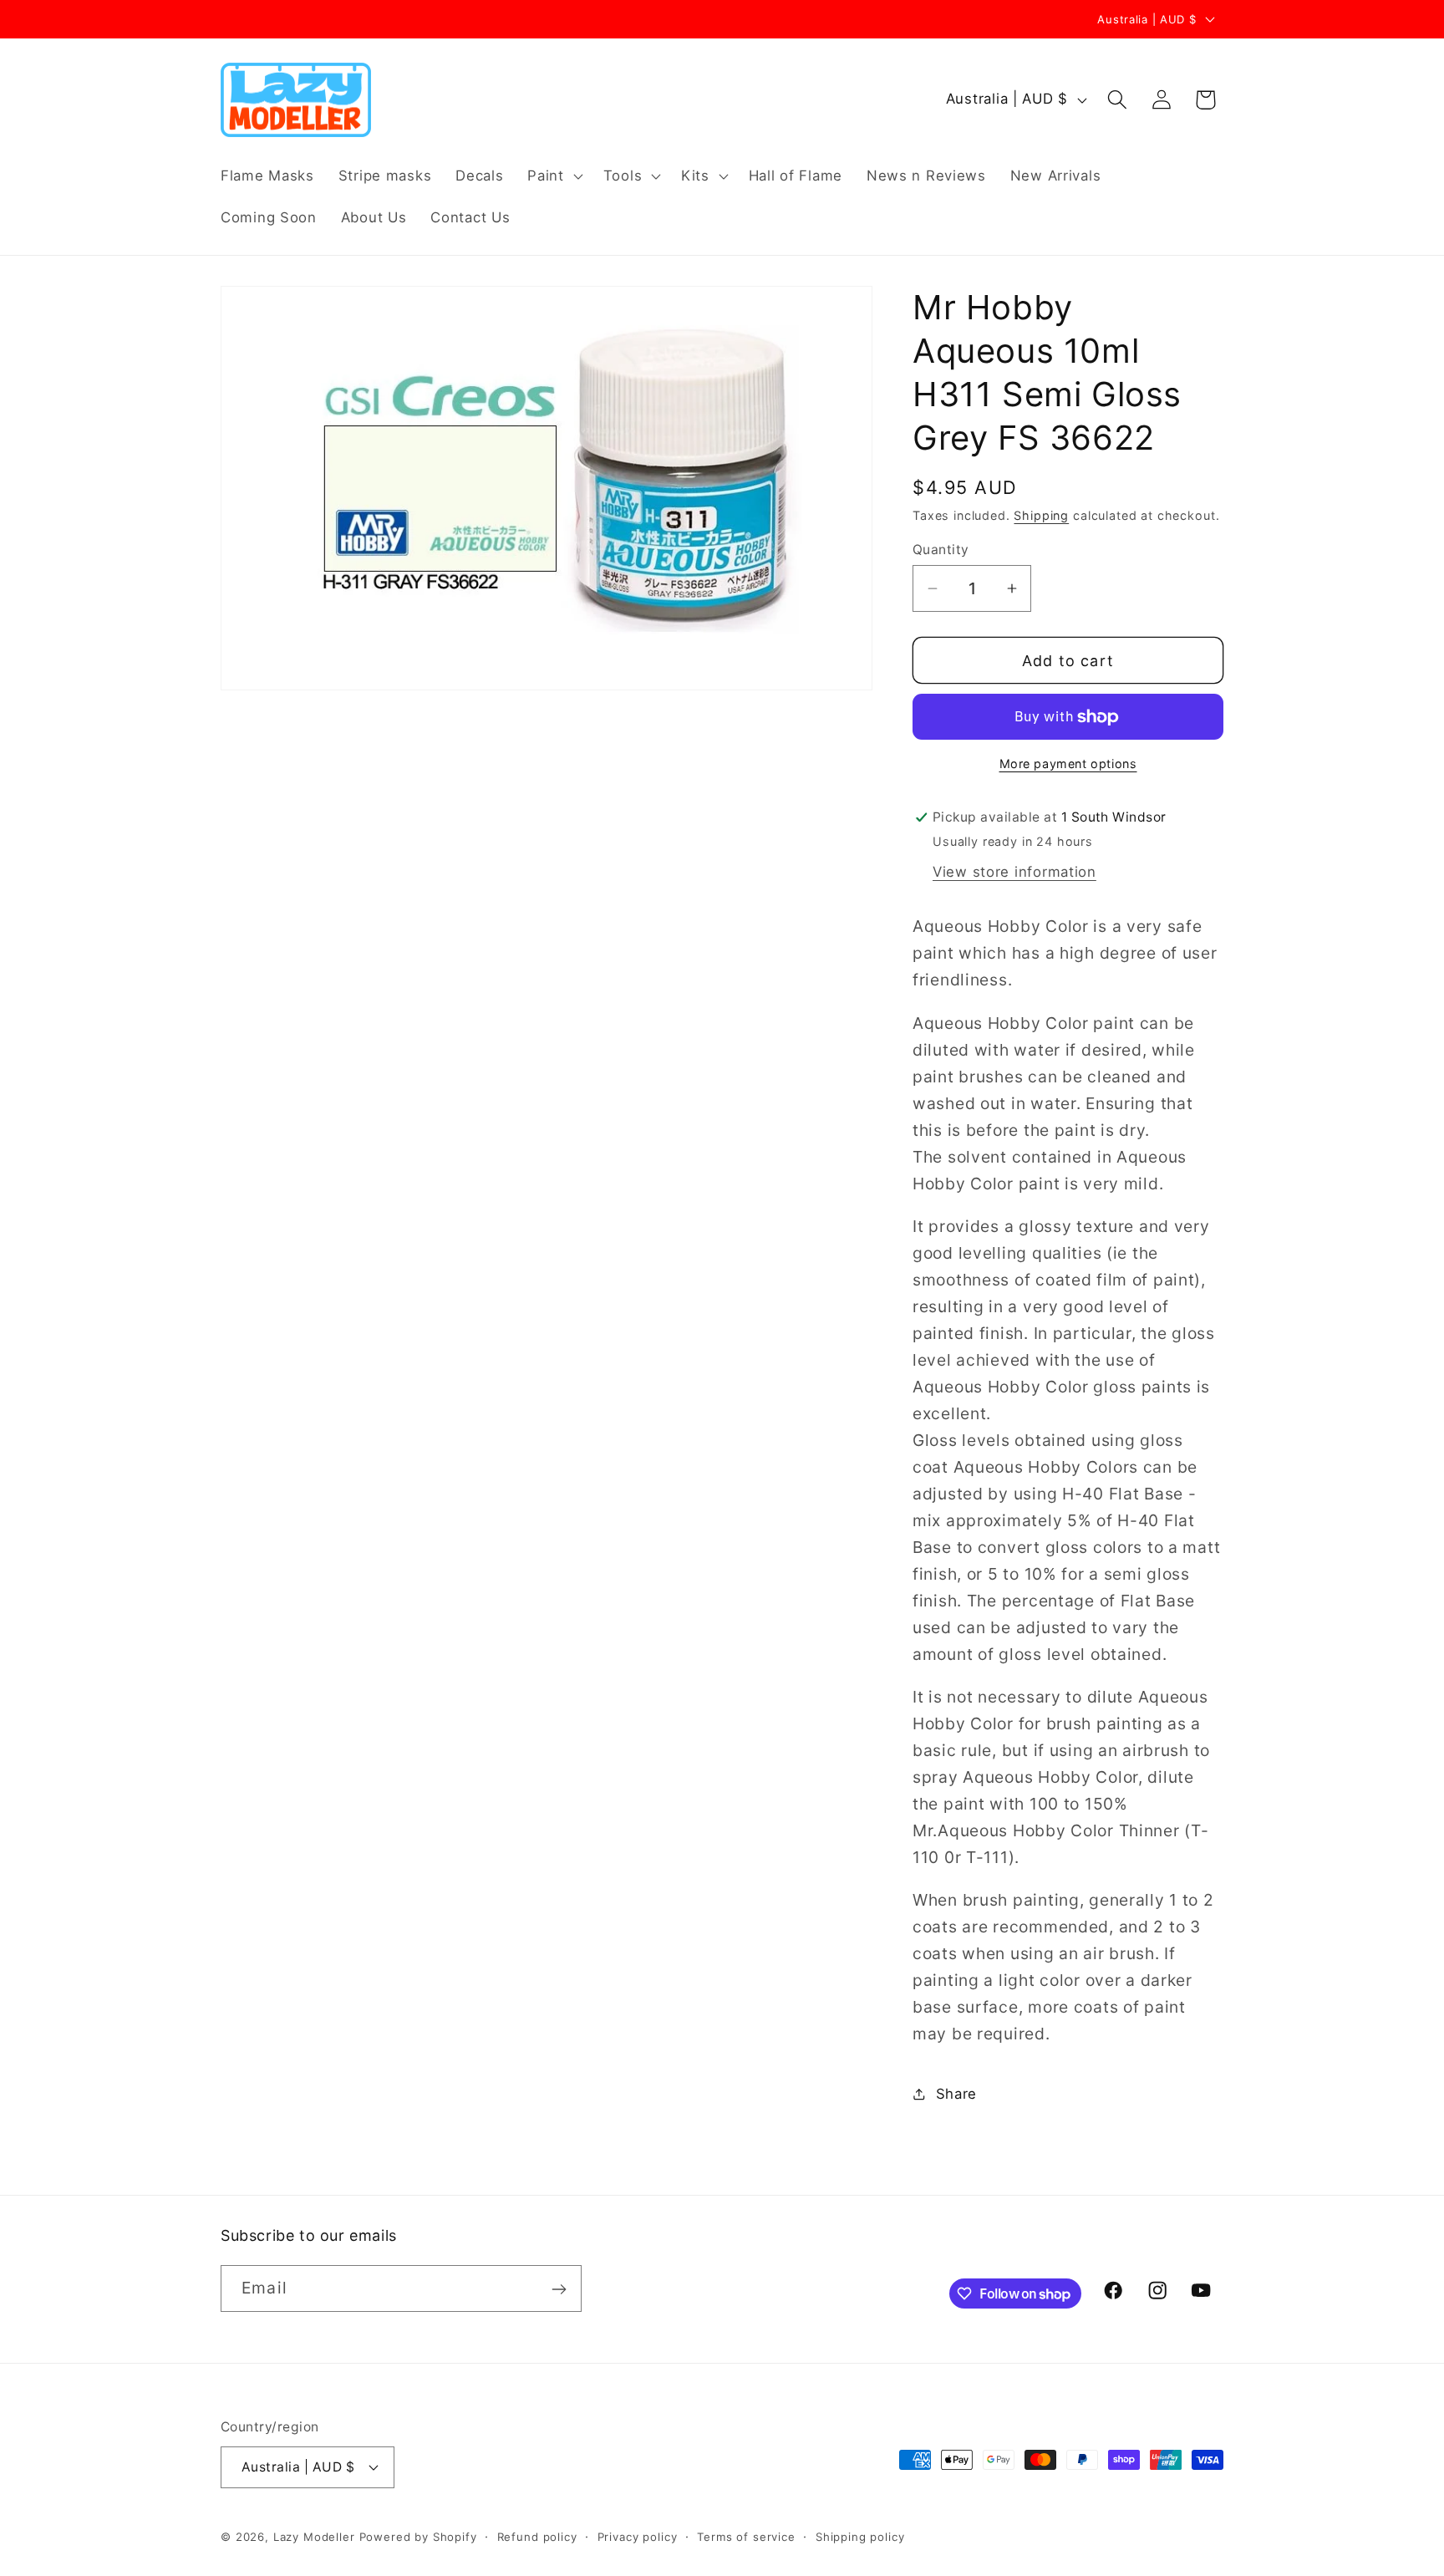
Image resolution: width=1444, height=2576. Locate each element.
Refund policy (537, 2536)
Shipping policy (860, 2536)
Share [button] (956, 2094)
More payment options (1068, 764)
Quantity (941, 550)
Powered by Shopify (418, 2536)
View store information (1014, 872)
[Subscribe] (559, 2289)
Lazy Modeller (314, 2536)
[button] (553, 176)
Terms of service (746, 2536)
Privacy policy (638, 2536)
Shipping (1041, 515)
